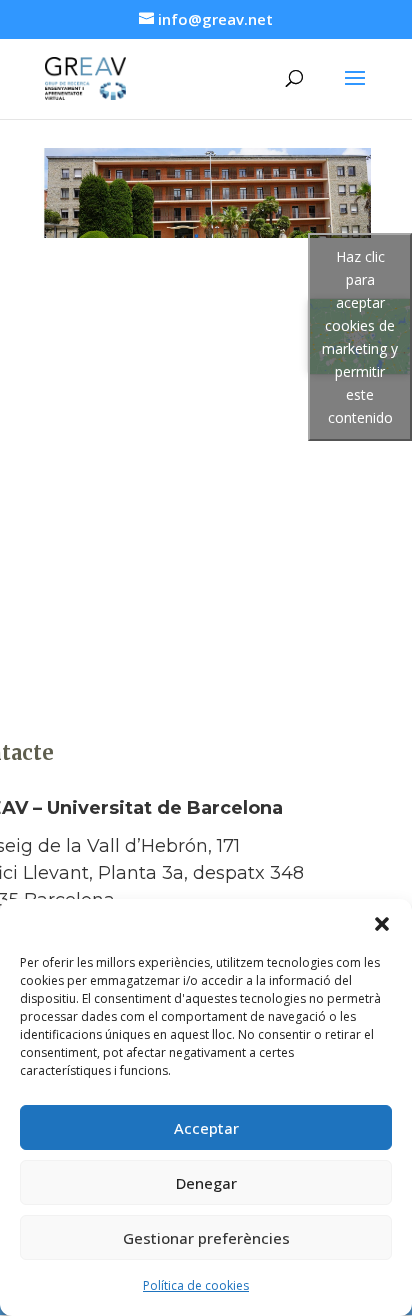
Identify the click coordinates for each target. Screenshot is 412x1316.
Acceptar (206, 1128)
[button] (382, 924)
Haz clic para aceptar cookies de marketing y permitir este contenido (360, 337)
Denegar (206, 1183)
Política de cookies (196, 1285)
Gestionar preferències (206, 1238)
